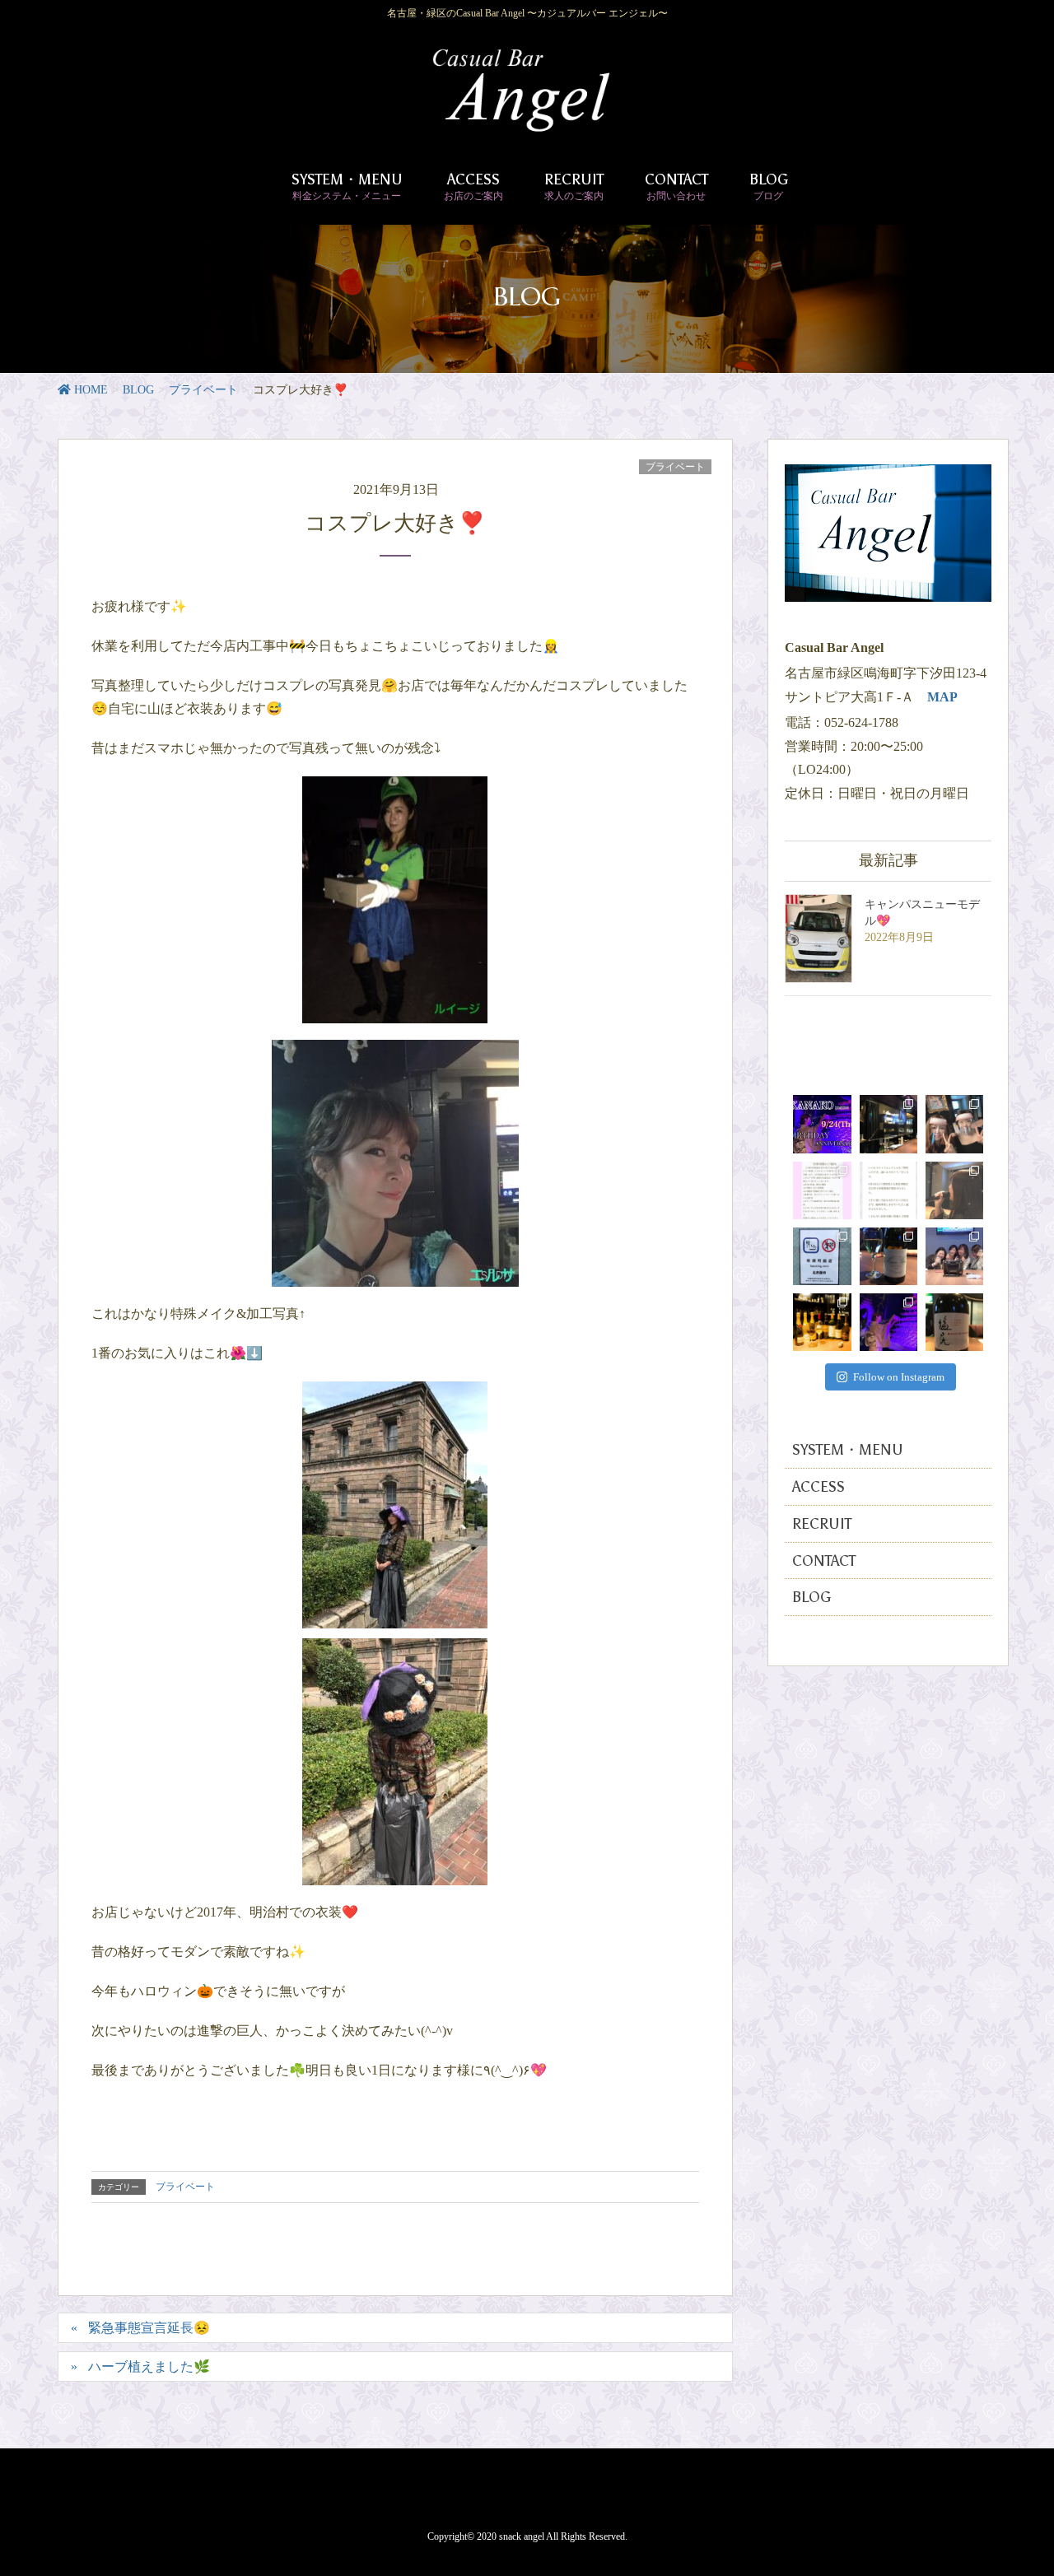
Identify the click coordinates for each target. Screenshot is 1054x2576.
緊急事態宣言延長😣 (149, 2328)
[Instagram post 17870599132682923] (888, 1190)
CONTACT (824, 1561)
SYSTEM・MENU (848, 1450)
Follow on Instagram (899, 1377)
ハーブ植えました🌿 (149, 2366)
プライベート (675, 467)
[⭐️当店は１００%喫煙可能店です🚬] (822, 1256)
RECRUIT (822, 1524)
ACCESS (818, 1487)
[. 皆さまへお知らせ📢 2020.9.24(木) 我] (822, 1124)
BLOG (811, 1597)
